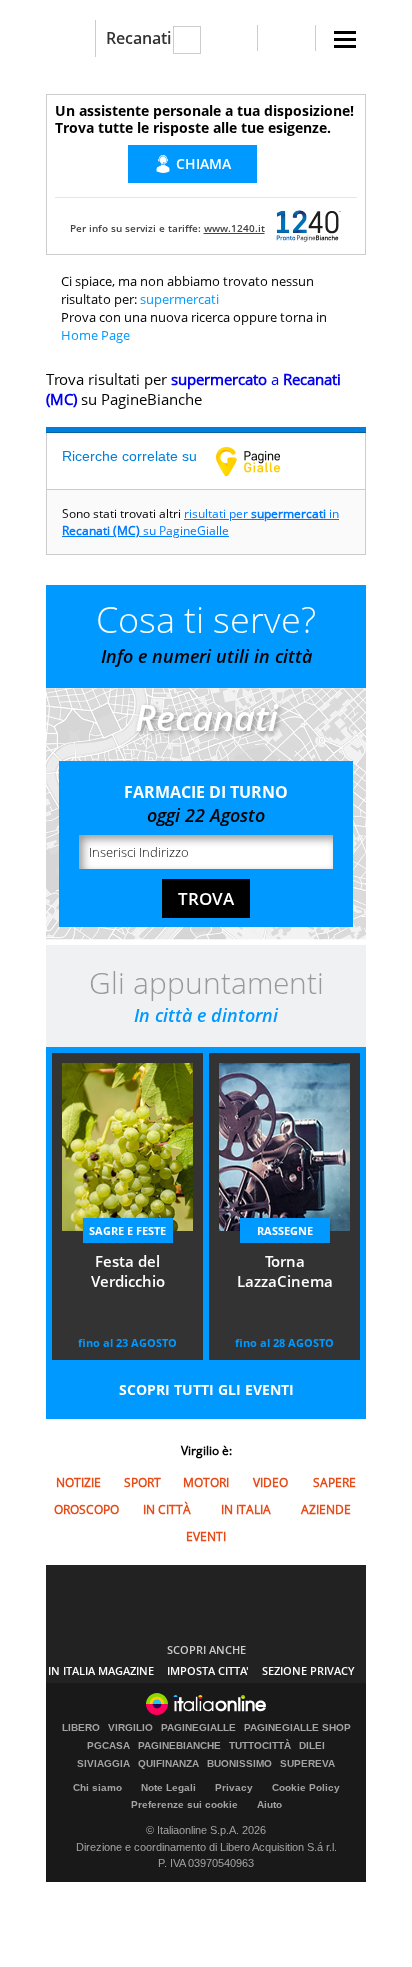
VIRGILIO (130, 1728)
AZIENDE (326, 1509)
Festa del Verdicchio (128, 1271)
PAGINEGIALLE (198, 1728)
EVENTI (206, 1536)
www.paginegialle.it (263, 461)
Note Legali (168, 1787)
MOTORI (206, 1482)
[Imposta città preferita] (70, 38)
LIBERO (81, 1728)
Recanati (138, 38)
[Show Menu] (345, 39)
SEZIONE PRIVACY (308, 1670)
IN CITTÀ (167, 1509)
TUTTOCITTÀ (260, 1746)
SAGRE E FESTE (127, 1230)
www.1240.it (234, 228)
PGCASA (108, 1746)
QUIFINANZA (168, 1764)
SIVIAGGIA (103, 1764)
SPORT (142, 1482)
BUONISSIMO (239, 1764)
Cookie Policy (306, 1787)
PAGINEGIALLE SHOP (297, 1728)
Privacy (234, 1787)
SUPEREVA (307, 1764)
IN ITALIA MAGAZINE (101, 1670)
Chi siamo (97, 1787)
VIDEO (270, 1482)
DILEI (312, 1746)
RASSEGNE (285, 1230)
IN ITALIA (246, 1509)
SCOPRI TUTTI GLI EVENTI (206, 1389)
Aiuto (269, 1804)
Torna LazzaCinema (285, 1271)
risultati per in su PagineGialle (200, 522)
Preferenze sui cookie (184, 1804)
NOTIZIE (78, 1482)
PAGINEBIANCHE (179, 1746)
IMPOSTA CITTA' (208, 1670)
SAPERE (334, 1482)
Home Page (95, 335)
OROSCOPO (86, 1509)
